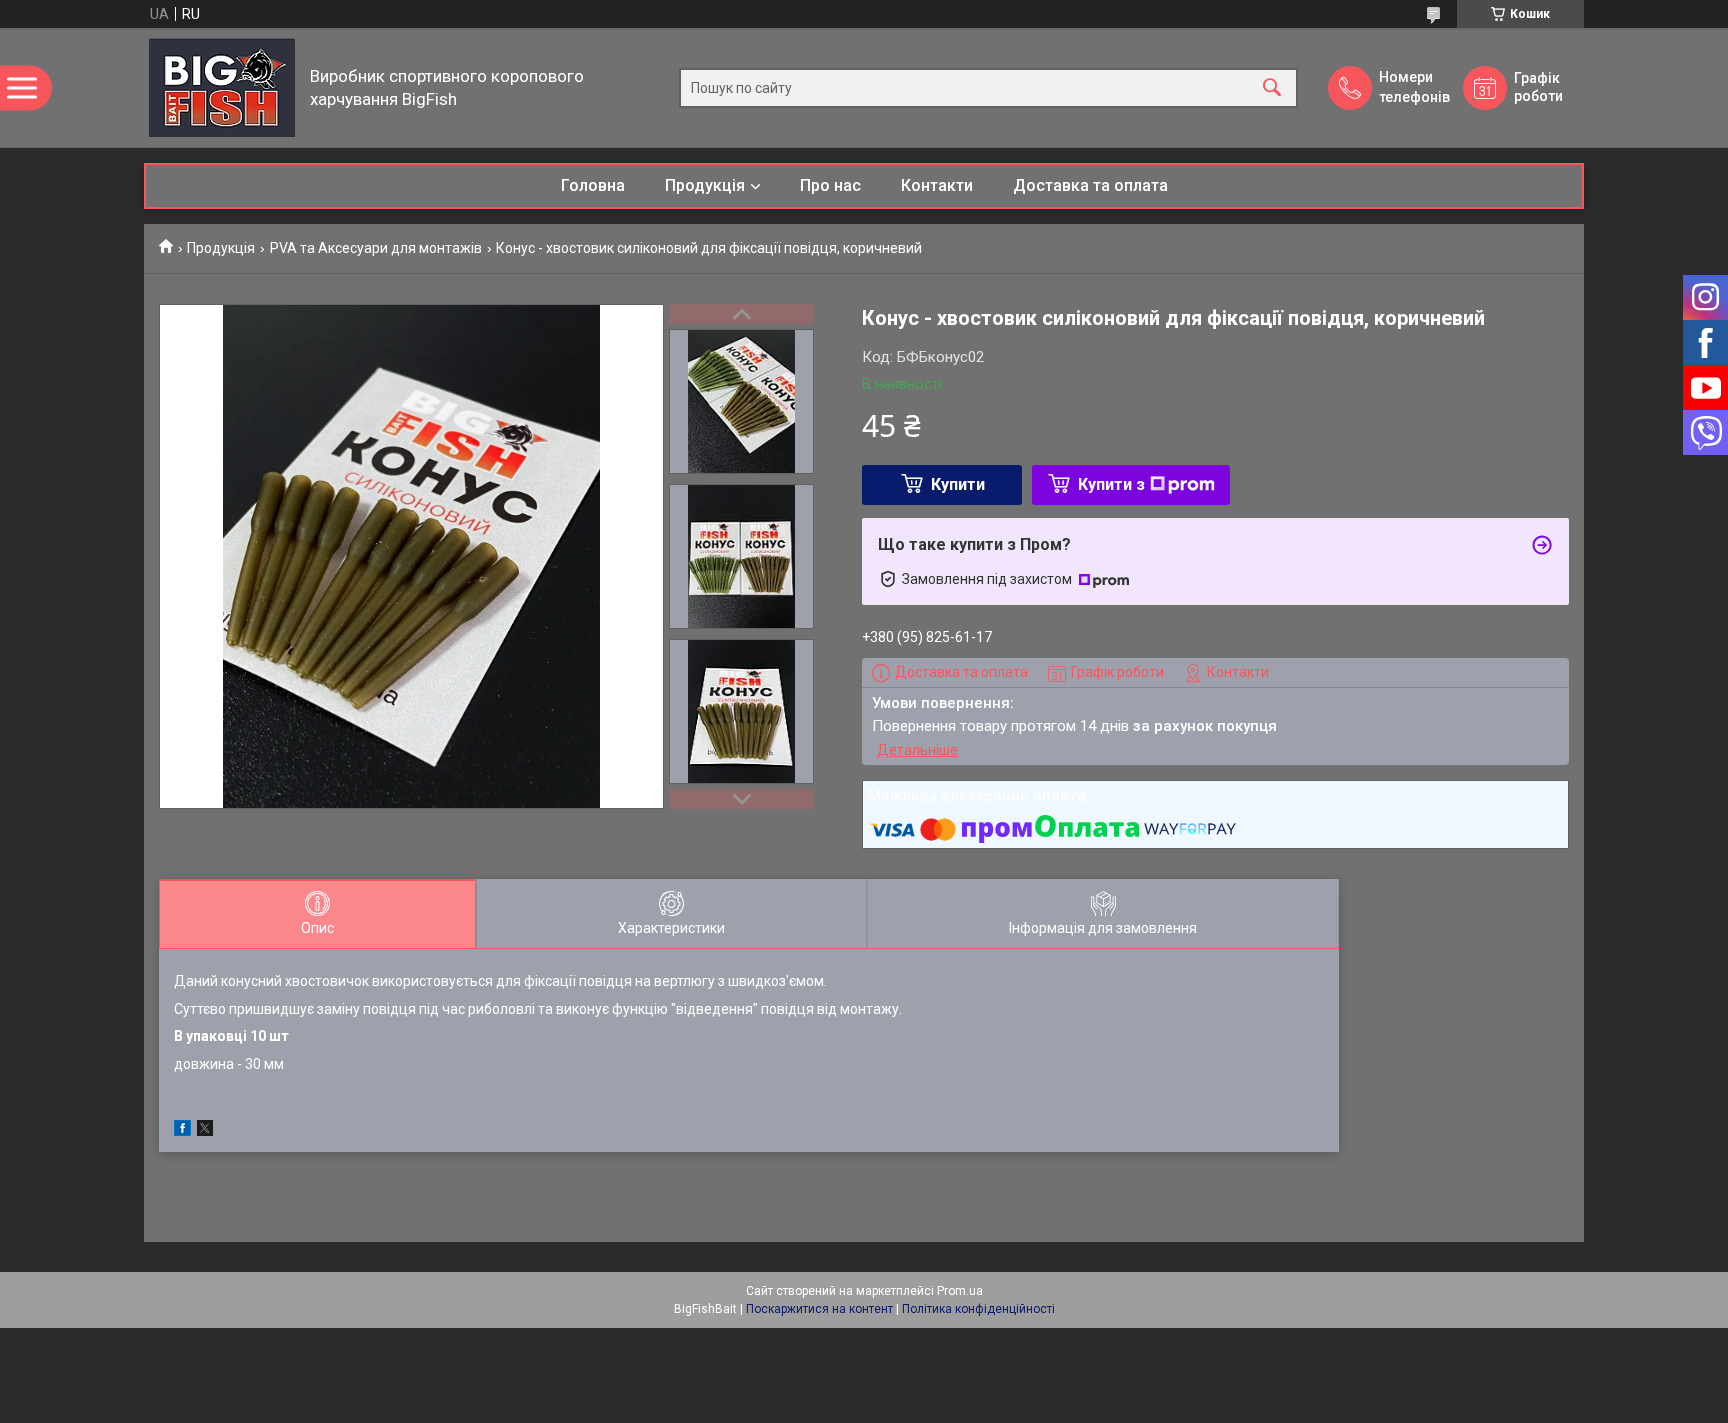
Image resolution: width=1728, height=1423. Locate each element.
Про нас (830, 185)
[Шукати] (1272, 87)
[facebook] (182, 1131)
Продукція (705, 185)
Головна (593, 185)
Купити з (1111, 484)
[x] (205, 1131)
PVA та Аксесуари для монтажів (376, 248)
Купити (958, 484)
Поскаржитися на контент (819, 1309)
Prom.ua (960, 1291)
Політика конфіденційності (978, 1309)
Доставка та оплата (1090, 185)
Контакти (937, 185)
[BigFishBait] (222, 87)
